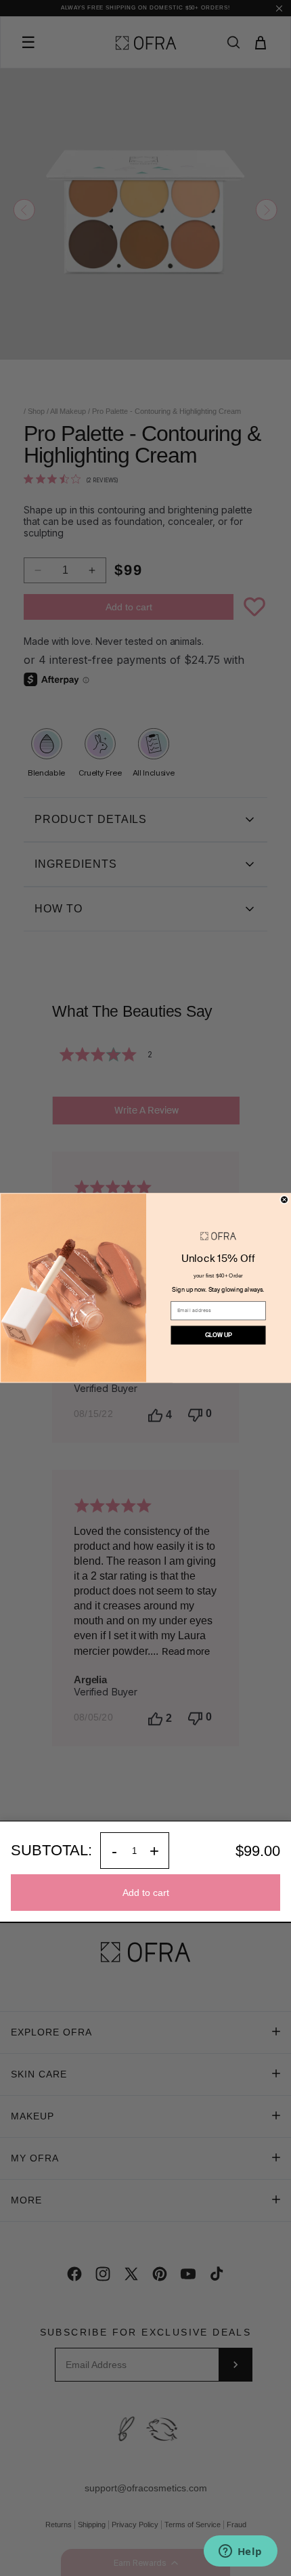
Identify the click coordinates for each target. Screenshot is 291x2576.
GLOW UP (219, 1335)
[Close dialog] (285, 1200)
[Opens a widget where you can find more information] (240, 2552)
